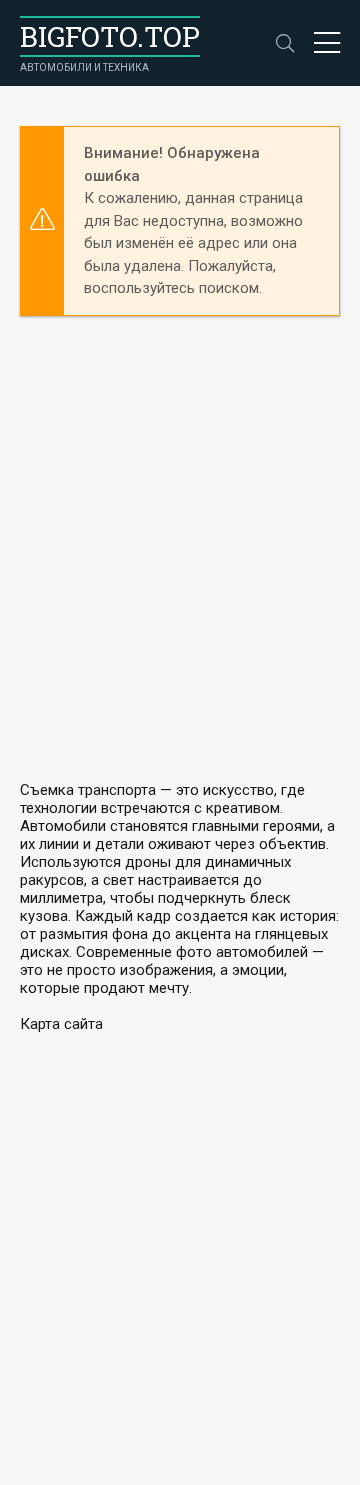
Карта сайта (61, 1024)
